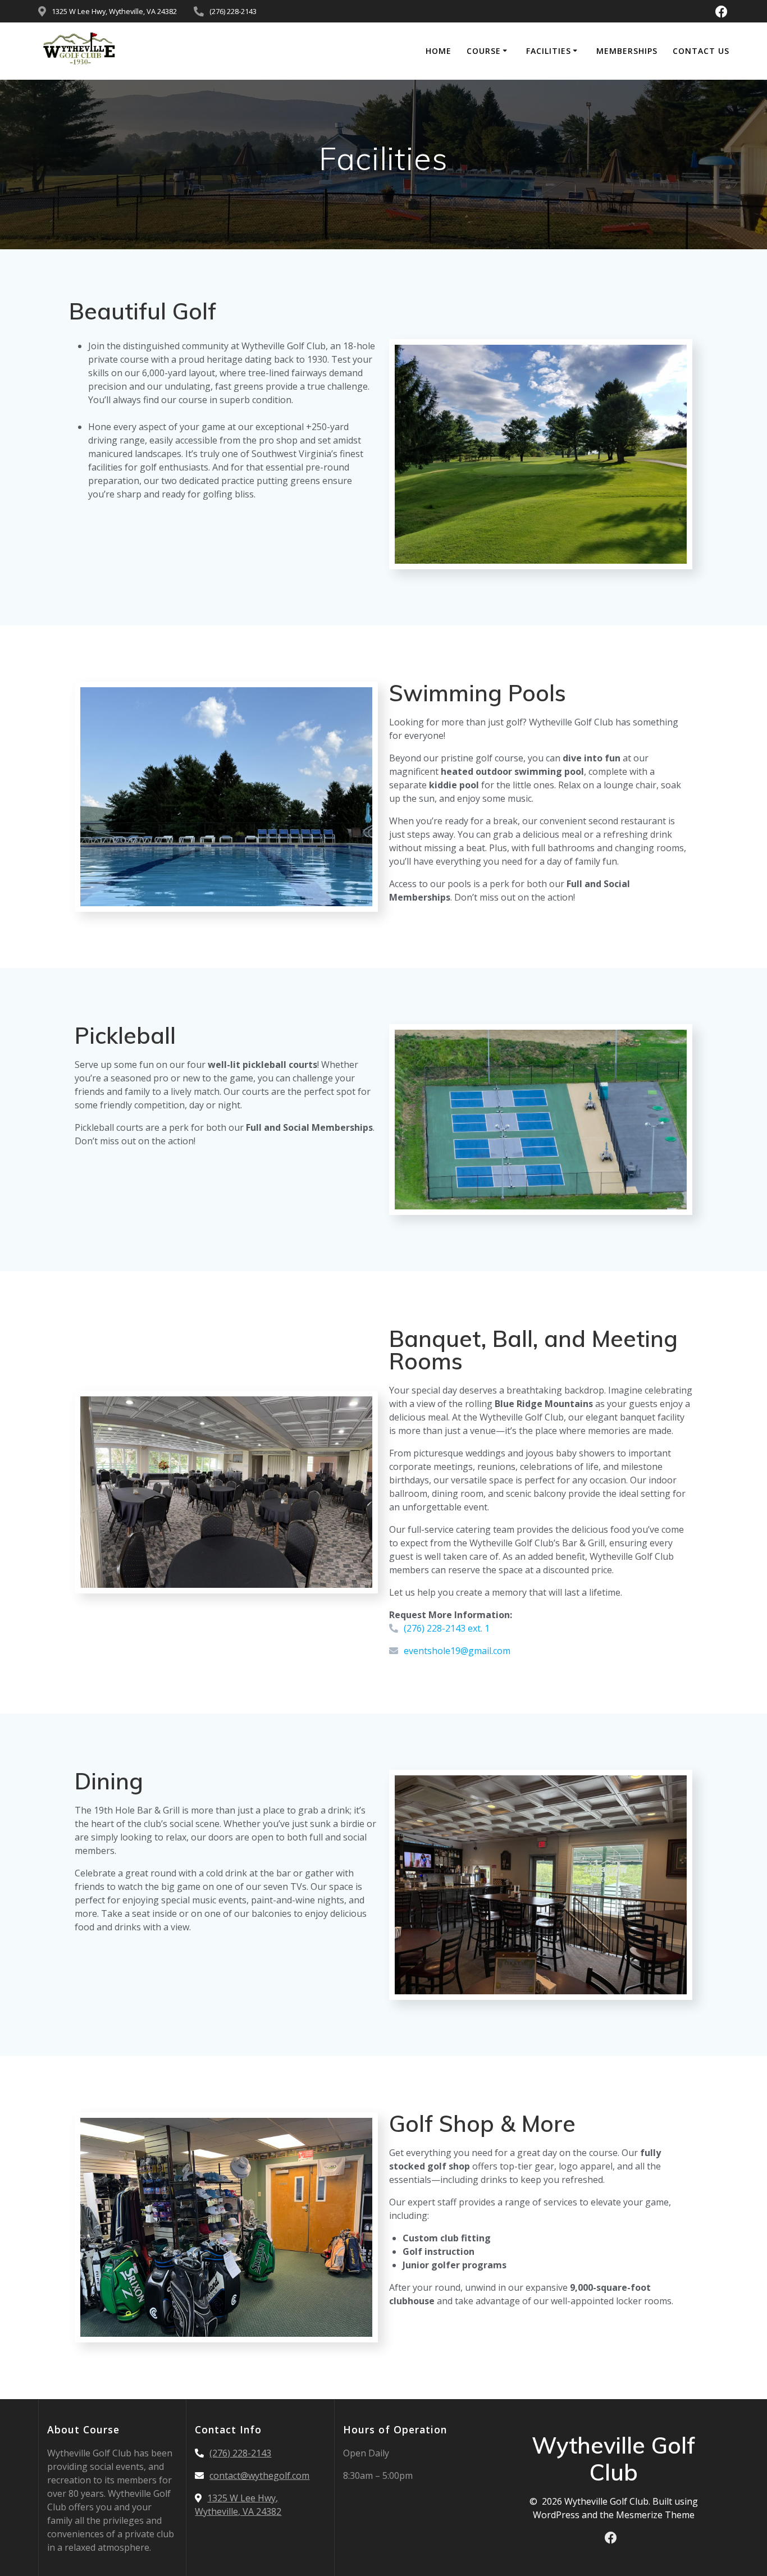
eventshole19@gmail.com (457, 1651)
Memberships (627, 51)
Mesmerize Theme (655, 2515)
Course (484, 51)
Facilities (549, 51)
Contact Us (701, 51)
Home (439, 51)
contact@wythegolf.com (259, 2475)
